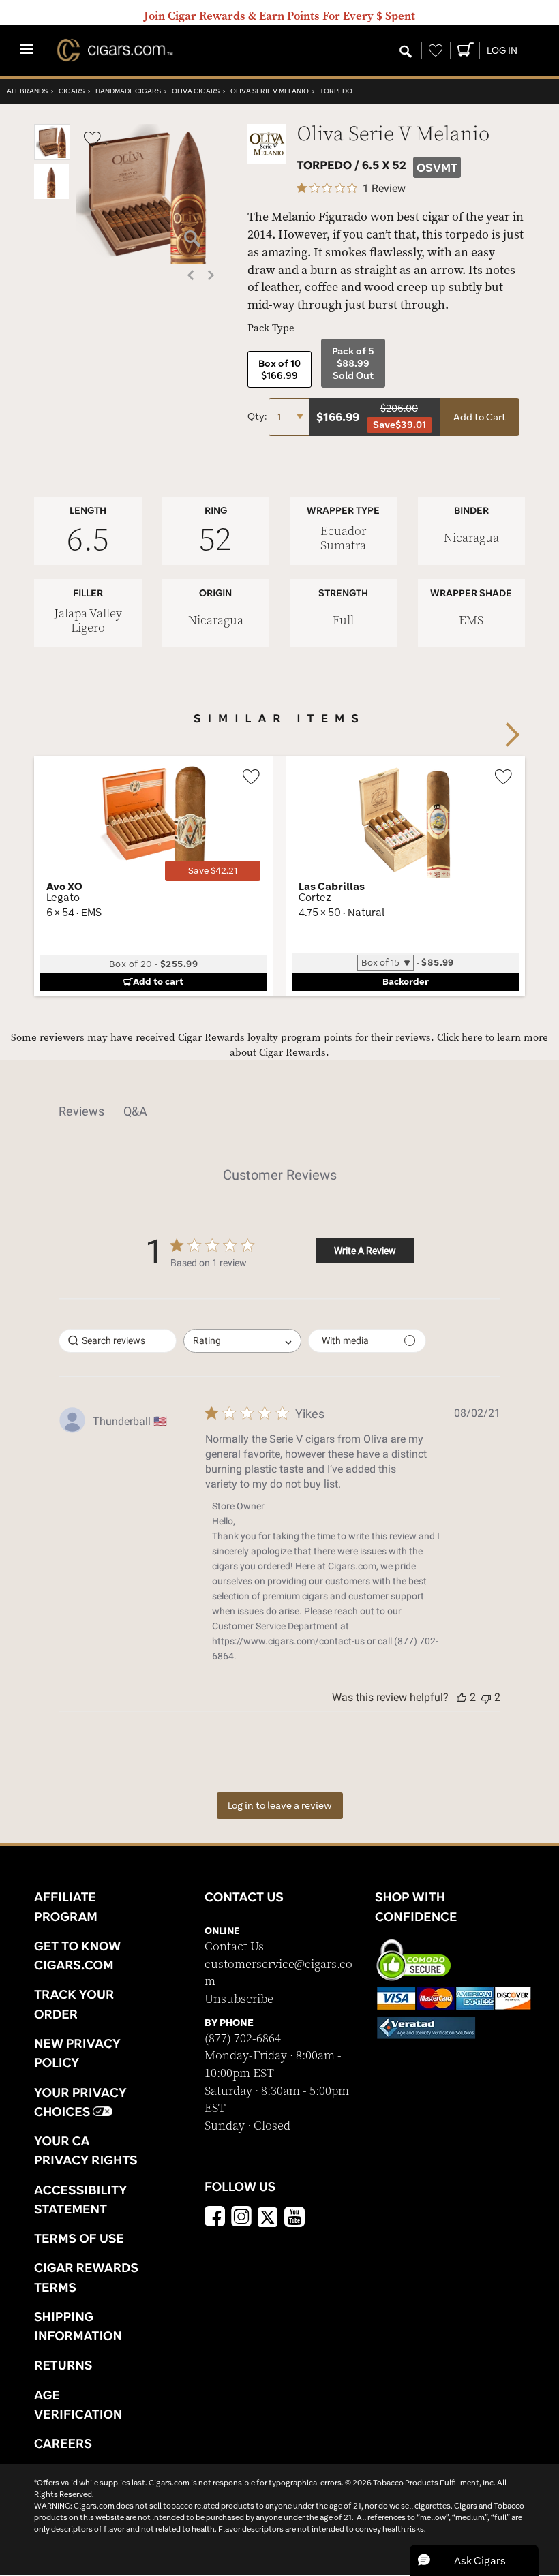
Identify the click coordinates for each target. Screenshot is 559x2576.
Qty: (258, 416)
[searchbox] (118, 1341)
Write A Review (365, 1251)
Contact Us (234, 1947)
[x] (268, 2216)
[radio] (279, 369)
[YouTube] (294, 2218)
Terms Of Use (79, 2238)
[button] (52, 157)
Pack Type (271, 328)
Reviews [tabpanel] (81, 1111)
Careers (63, 2443)
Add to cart (158, 981)
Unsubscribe (239, 1999)
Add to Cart (480, 417)
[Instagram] (241, 2218)
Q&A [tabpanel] (135, 1111)
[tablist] (279, 1111)
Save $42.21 (213, 871)
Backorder (406, 981)
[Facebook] (215, 2218)
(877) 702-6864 (243, 2039)
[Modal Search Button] (406, 52)
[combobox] (242, 1341)
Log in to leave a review (280, 1805)
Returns (63, 2365)
